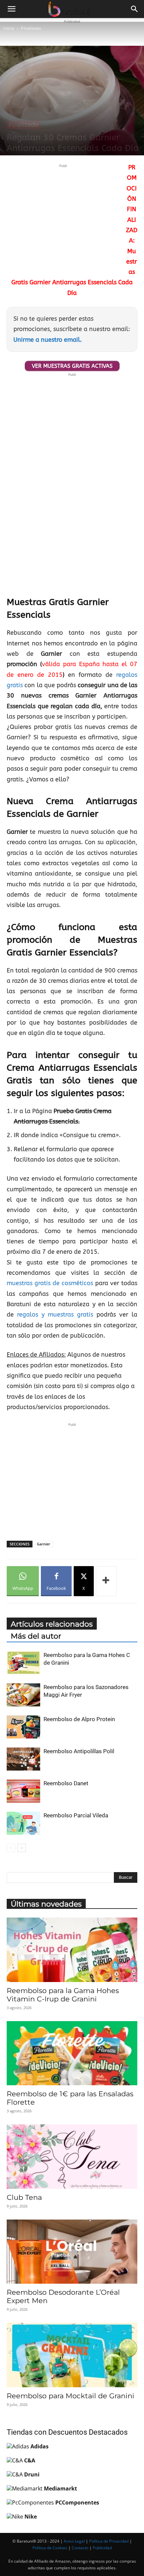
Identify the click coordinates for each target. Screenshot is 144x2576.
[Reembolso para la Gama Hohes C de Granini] (23, 1663)
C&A (30, 2460)
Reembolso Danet (66, 1783)
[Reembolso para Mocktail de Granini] (72, 2355)
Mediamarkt (60, 2488)
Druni (32, 2474)
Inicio (9, 28)
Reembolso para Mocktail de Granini (70, 2396)
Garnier (44, 1544)
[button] (11, 9)
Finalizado (31, 28)
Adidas (40, 2446)
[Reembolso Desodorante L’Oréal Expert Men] (72, 2252)
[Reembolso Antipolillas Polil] (23, 1759)
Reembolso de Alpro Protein (79, 1719)
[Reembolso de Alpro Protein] (23, 1727)
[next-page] (22, 1848)
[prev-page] (11, 1848)
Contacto (80, 2548)
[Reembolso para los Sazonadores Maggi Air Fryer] (23, 1695)
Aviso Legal (74, 2541)
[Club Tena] (72, 2157)
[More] (106, 1581)
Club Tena (24, 2197)
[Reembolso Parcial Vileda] (23, 1823)
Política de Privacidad (109, 2541)
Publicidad (102, 2548)
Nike (31, 2517)
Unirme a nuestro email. (48, 340)
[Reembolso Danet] (23, 1791)
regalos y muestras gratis (55, 1315)
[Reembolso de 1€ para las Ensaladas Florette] (72, 2053)
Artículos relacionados (52, 1624)
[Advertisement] (63, 216)
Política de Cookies (50, 2548)
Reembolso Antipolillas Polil (79, 1751)
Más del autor (36, 1636)
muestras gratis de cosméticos (50, 1283)
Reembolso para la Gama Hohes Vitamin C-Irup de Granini (63, 1995)
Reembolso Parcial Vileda (76, 1815)
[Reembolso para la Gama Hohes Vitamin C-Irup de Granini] (72, 1950)
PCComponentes (77, 2503)
